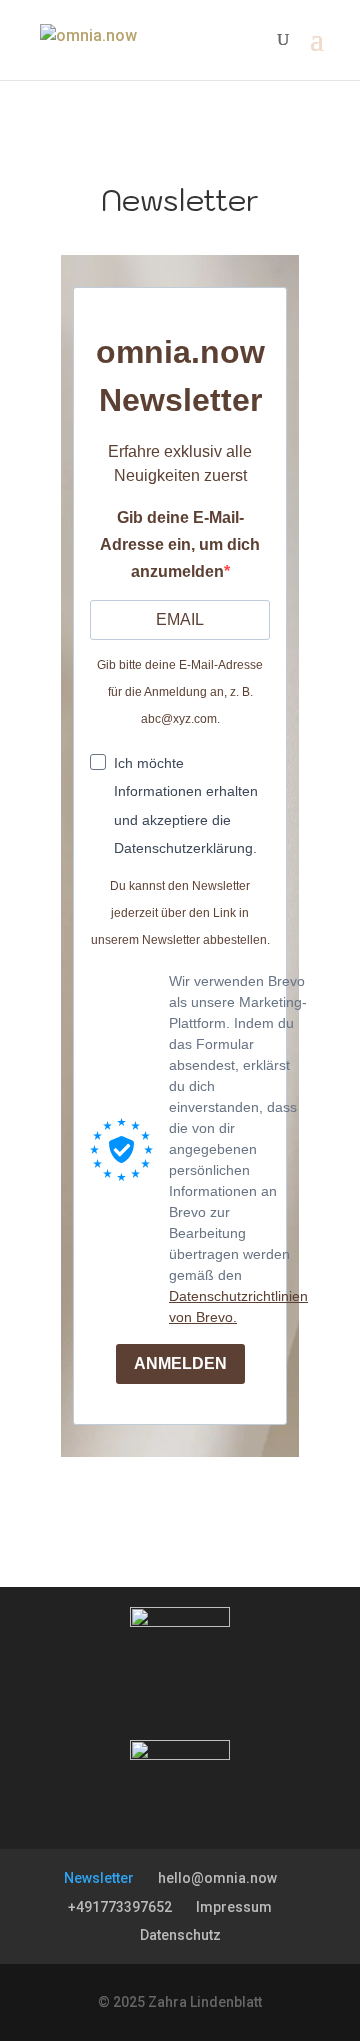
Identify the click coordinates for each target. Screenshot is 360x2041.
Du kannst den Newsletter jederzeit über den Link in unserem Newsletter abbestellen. (180, 913)
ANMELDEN (180, 1363)
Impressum (234, 1907)
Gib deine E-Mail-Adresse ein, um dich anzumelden (180, 544)
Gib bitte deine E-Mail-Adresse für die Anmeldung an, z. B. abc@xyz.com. (180, 692)
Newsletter (99, 1878)
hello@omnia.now (217, 1878)
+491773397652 (120, 1907)
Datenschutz (180, 1935)
